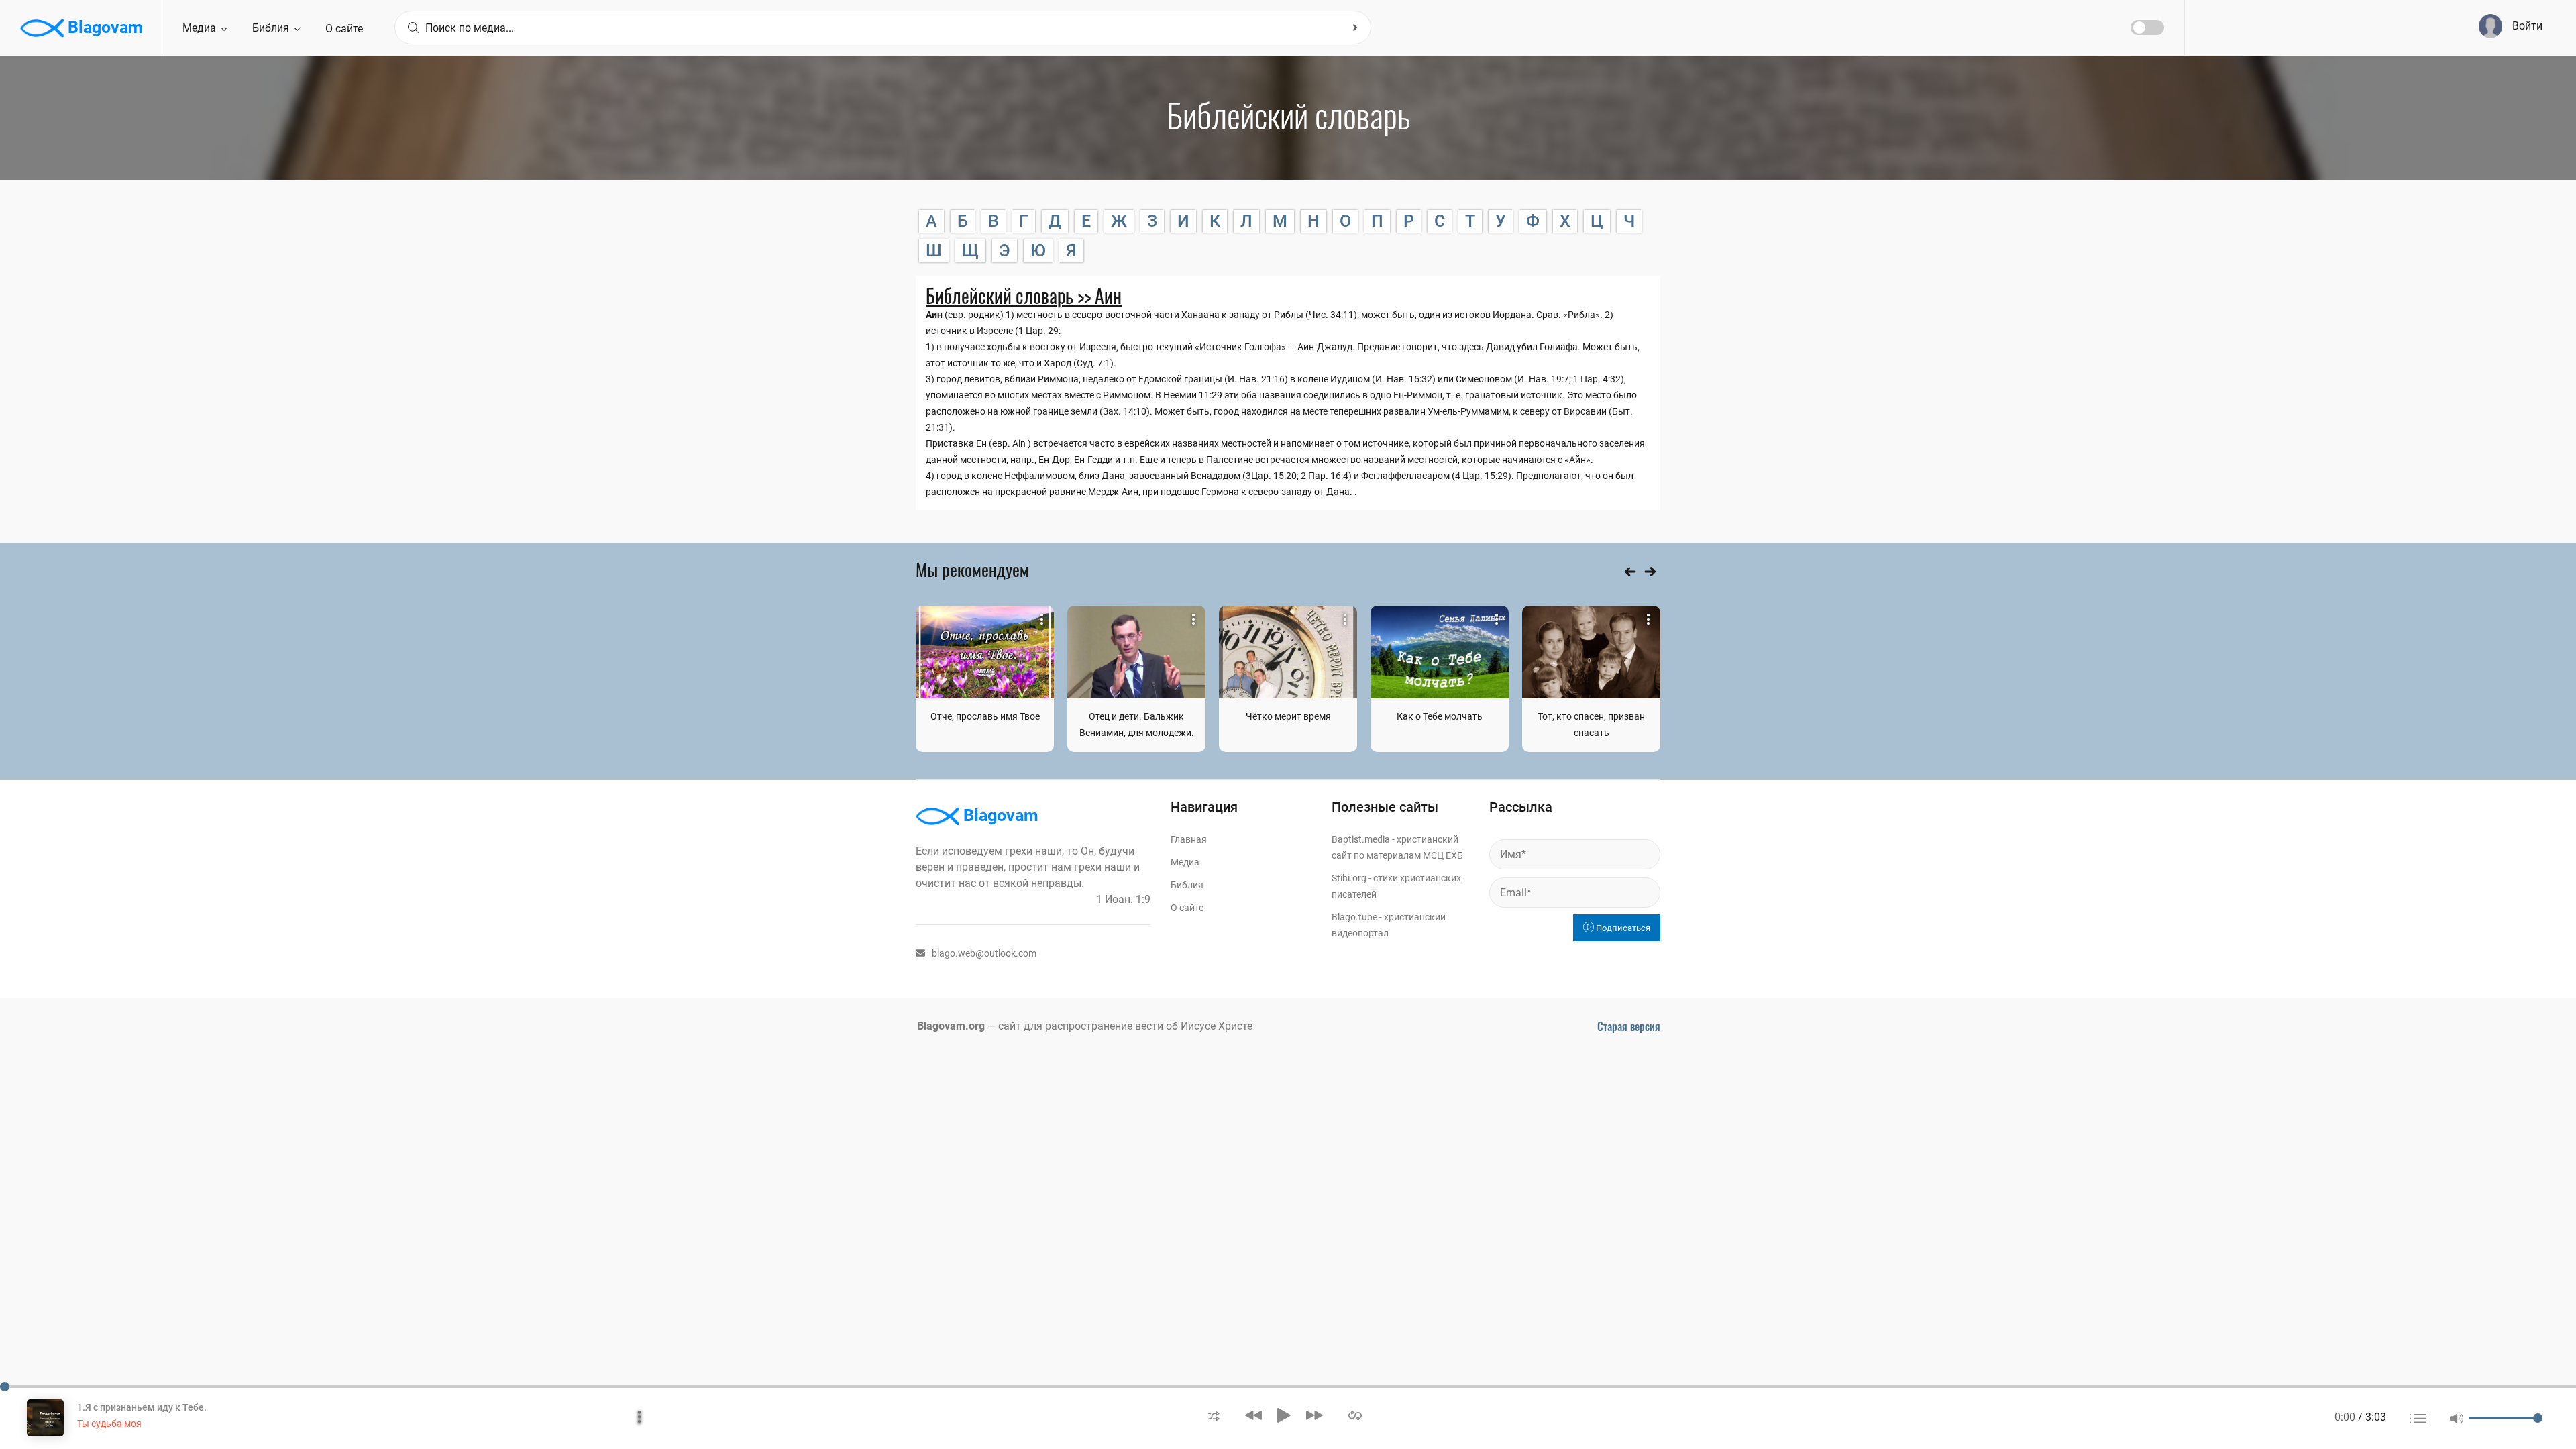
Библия (272, 28)
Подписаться (1622, 928)
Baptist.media (1361, 839)
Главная (1189, 839)
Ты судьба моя (109, 1424)
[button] (1214, 1415)
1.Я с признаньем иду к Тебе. (142, 1407)
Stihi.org (1349, 878)
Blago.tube (1354, 917)
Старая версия (1629, 1026)
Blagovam (103, 27)
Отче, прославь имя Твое (985, 716)
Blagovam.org (951, 1026)
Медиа (201, 28)
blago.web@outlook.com (984, 953)
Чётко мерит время (1288, 716)
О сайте (344, 29)
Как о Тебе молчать (1440, 716)
